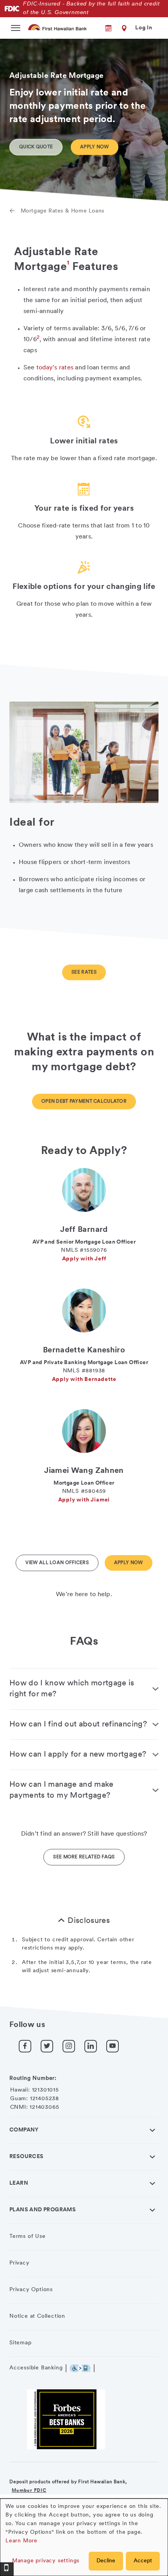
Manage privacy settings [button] (46, 2561)
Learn (19, 2183)
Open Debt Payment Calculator (84, 1102)
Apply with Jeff (84, 1259)
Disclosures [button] (89, 1921)
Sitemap (21, 2343)
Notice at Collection (37, 2316)
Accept (143, 2561)
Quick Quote (36, 147)
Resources (27, 2157)
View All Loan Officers (57, 1563)
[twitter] (47, 2046)
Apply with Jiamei (84, 1500)
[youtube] (113, 2046)
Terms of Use (28, 2237)
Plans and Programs (43, 2210)
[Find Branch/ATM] (123, 28)
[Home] (58, 27)
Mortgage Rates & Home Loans (63, 211)
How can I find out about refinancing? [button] (78, 1725)
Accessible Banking (36, 2368)
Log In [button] (144, 28)
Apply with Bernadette (84, 1380)
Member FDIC (29, 2491)
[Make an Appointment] (103, 28)
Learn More (21, 2541)
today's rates (55, 368)
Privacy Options (31, 2290)
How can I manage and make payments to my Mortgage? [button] (62, 1790)
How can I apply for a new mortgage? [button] (78, 1755)
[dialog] (84, 2537)
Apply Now (95, 147)
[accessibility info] (82, 2368)
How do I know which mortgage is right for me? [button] (72, 1689)
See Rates (84, 972)
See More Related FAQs (84, 1857)
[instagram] (69, 2046)
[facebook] (25, 2046)
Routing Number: (33, 2078)
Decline (106, 2561)
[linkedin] (91, 2046)
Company (24, 2130)
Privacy (20, 2263)
